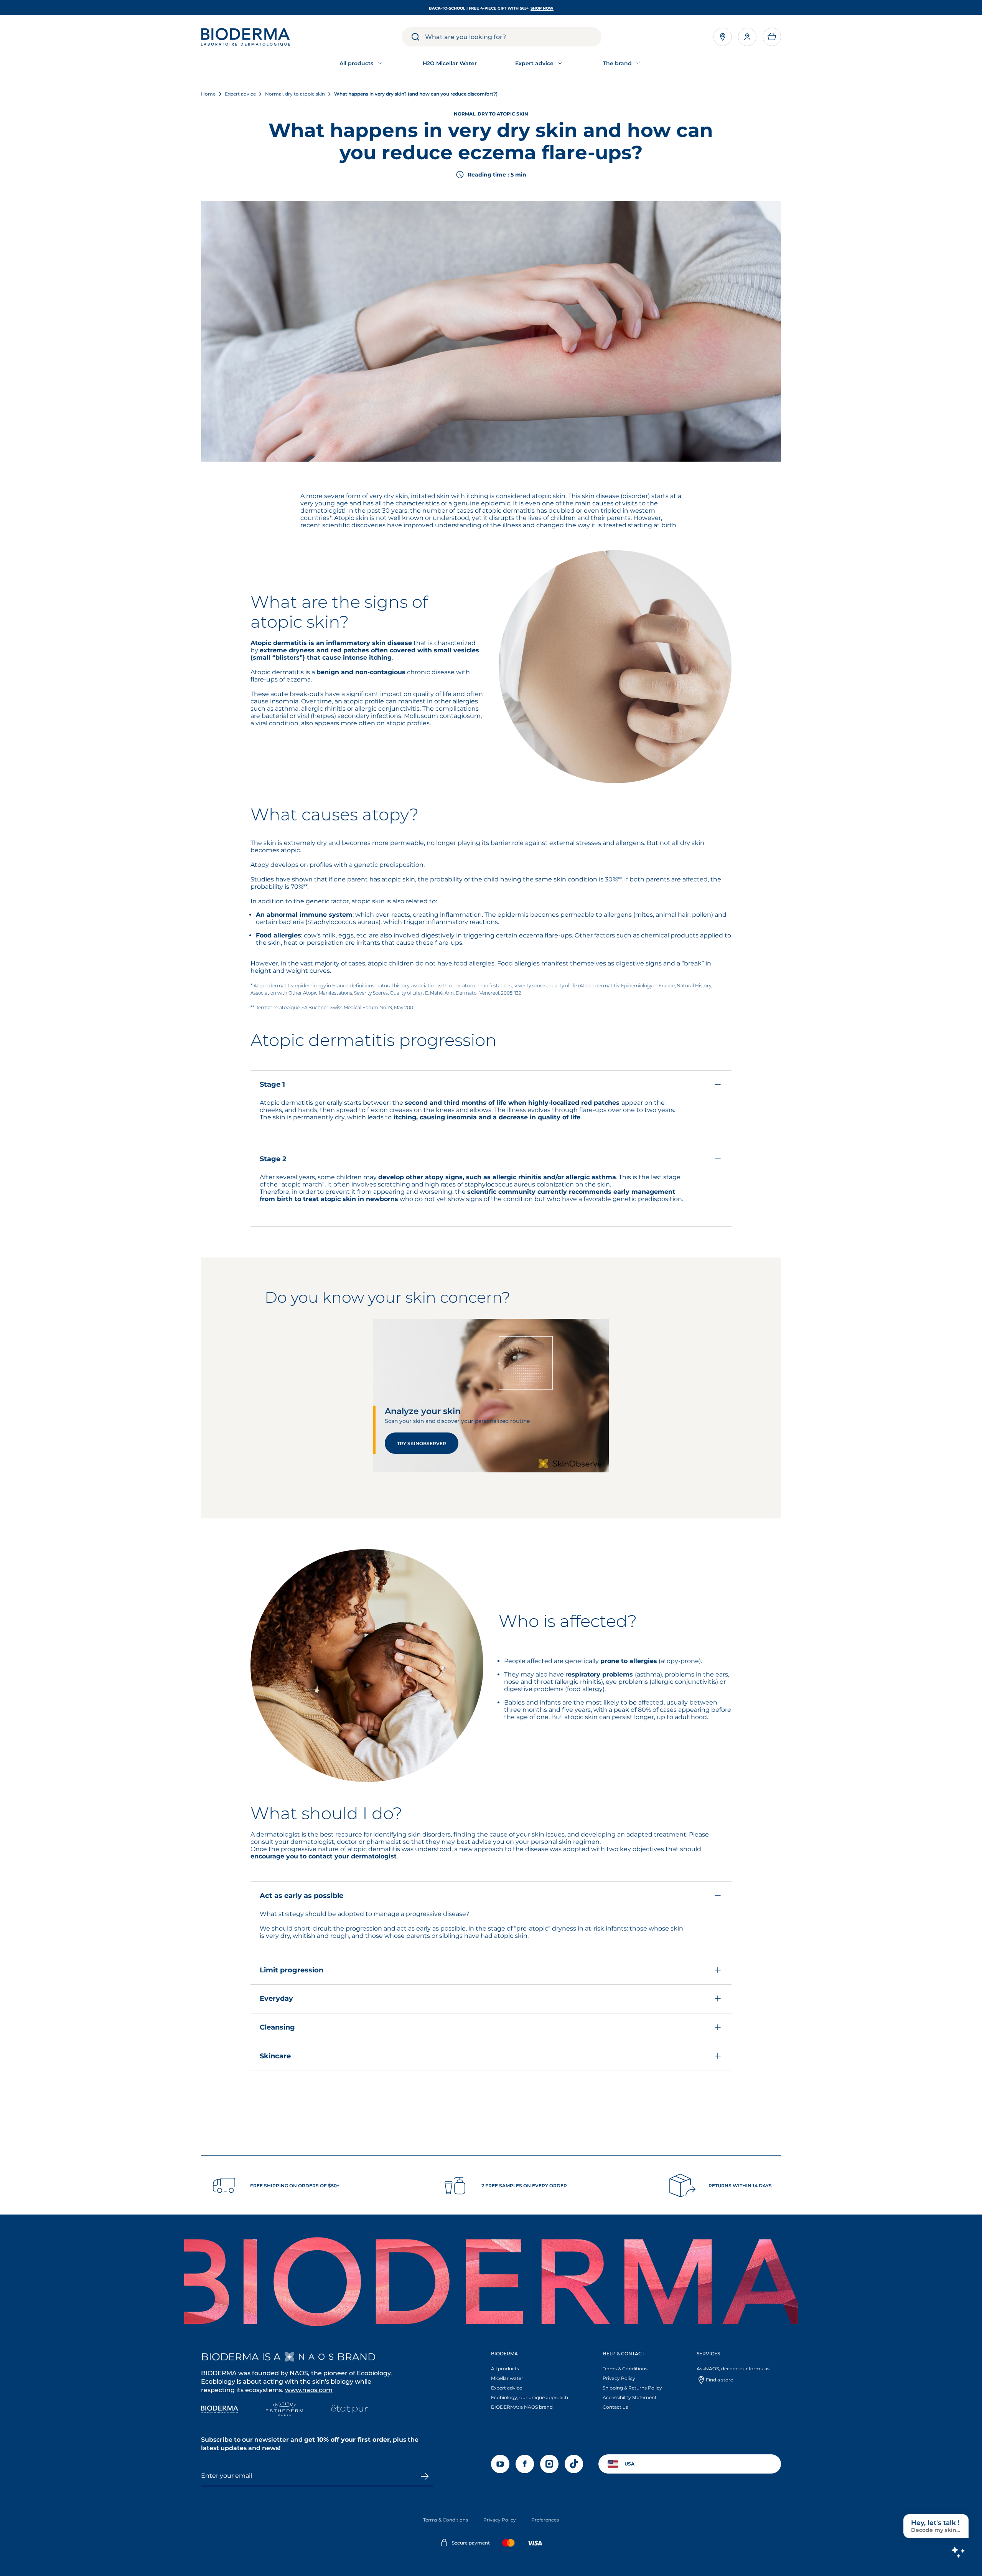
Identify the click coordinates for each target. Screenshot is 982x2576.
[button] (772, 37)
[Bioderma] (220, 2410)
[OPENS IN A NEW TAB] (309, 2357)
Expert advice (507, 2388)
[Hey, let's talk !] (958, 2552)
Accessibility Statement (630, 2397)
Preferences (545, 2520)
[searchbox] (513, 37)
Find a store (719, 2380)
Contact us (615, 2407)
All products (505, 2369)
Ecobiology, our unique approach (530, 2397)
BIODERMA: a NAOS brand (522, 2407)
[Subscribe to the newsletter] (424, 2476)
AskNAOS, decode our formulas (733, 2369)
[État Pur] (349, 2410)
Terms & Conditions (625, 2369)
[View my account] (747, 37)
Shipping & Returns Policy (632, 2388)
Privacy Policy (619, 2378)
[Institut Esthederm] (284, 2410)
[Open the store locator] (723, 37)
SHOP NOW (542, 8)
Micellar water (507, 2378)
